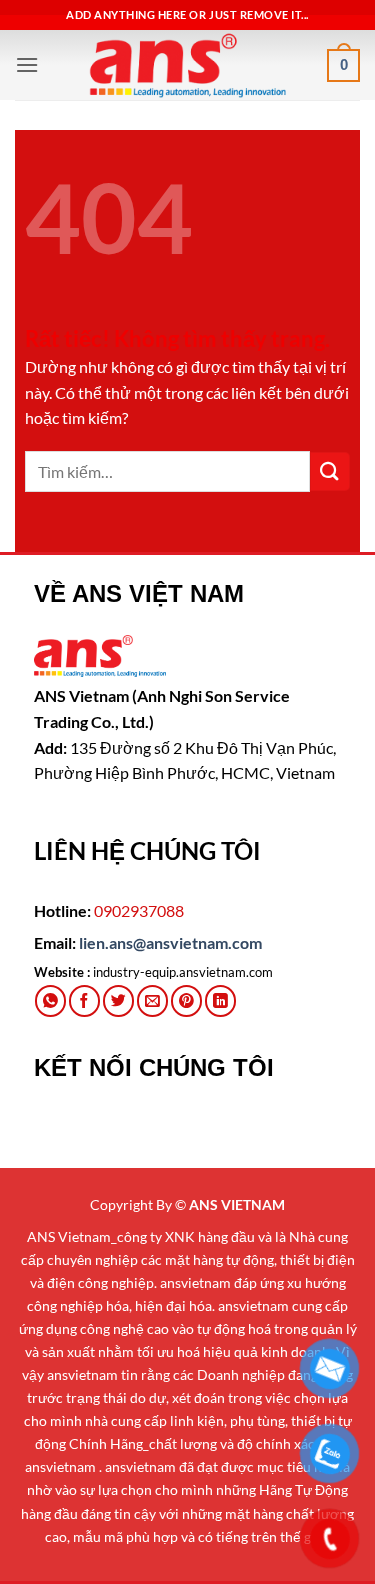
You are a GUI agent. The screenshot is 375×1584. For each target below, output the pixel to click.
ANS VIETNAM (237, 1204)
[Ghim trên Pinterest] (186, 1000)
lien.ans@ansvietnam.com (170, 942)
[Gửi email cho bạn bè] (152, 1000)
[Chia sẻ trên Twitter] (118, 1000)
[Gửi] (330, 471)
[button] (27, 64)
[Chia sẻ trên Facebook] (84, 1000)
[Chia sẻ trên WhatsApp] (50, 1000)
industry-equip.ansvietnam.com (183, 972)
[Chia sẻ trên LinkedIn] (220, 1000)
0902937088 (139, 910)
